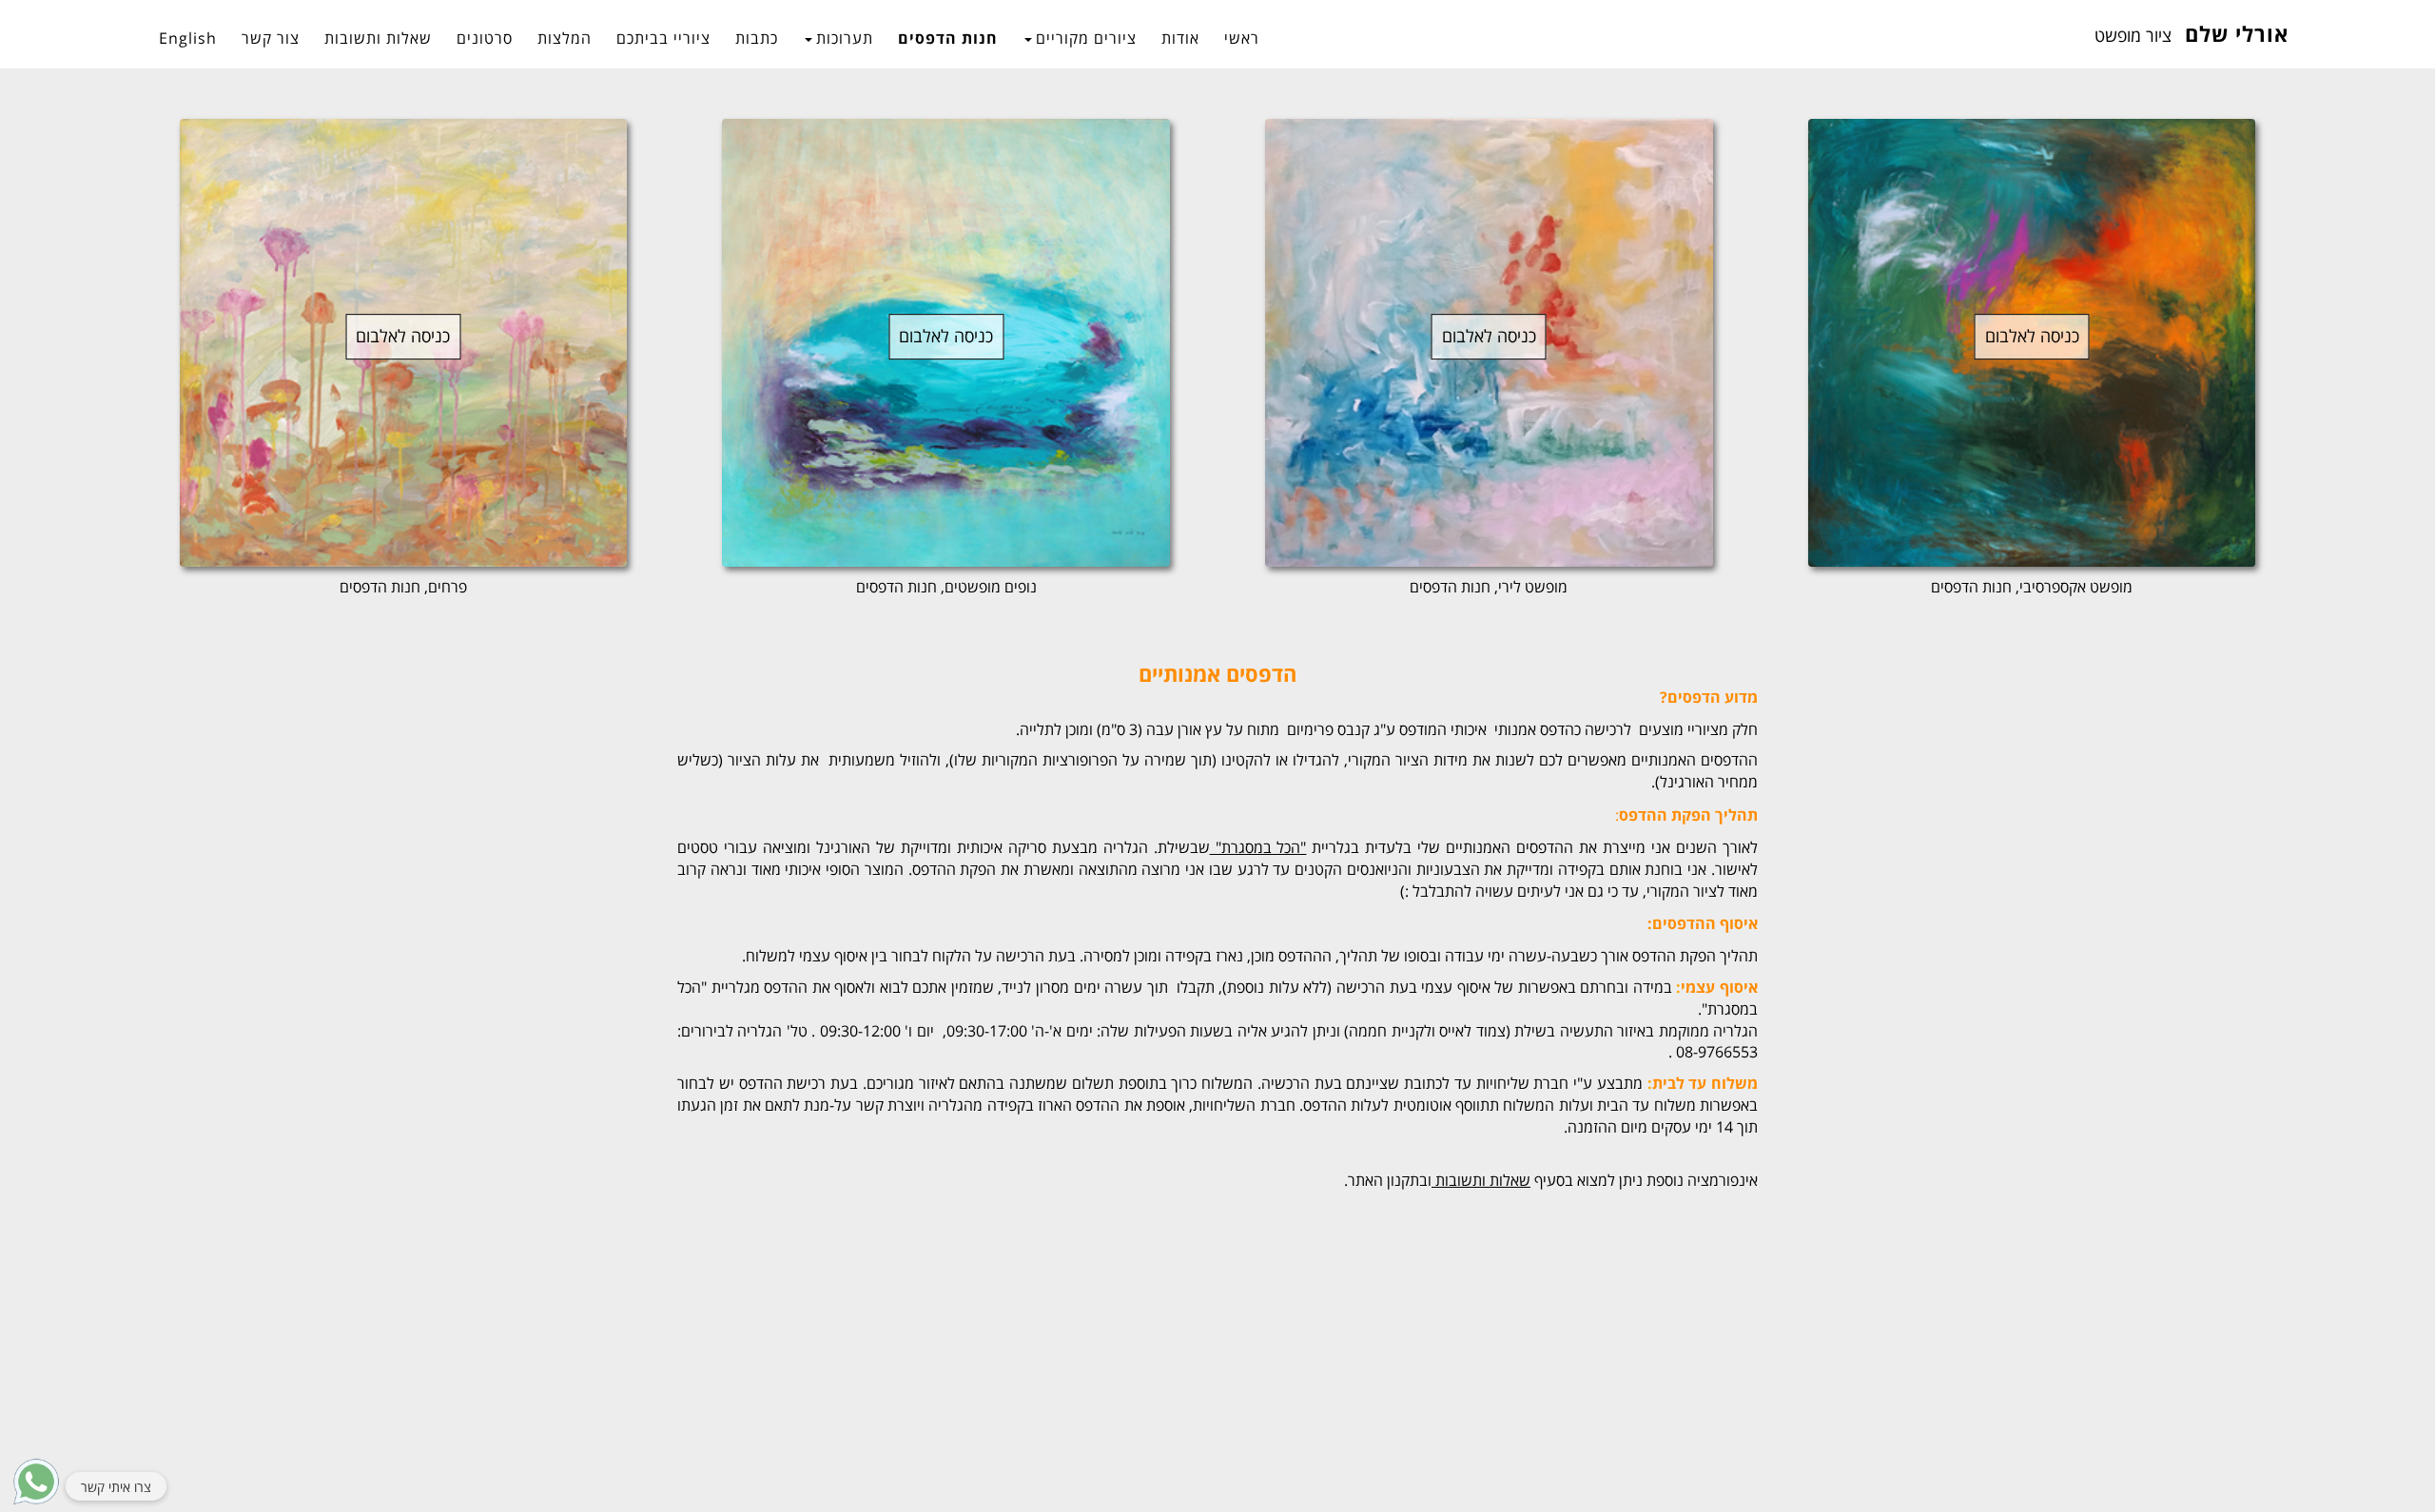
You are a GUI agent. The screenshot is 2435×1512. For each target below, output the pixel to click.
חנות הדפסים (948, 38)
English (188, 38)
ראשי (1242, 38)
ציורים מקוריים (1086, 38)
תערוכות (845, 38)
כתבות (757, 38)
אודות (1180, 38)
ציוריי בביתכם (663, 38)
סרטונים (485, 38)
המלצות (565, 38)
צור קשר (271, 38)
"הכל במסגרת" (1258, 847)
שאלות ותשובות (378, 38)
